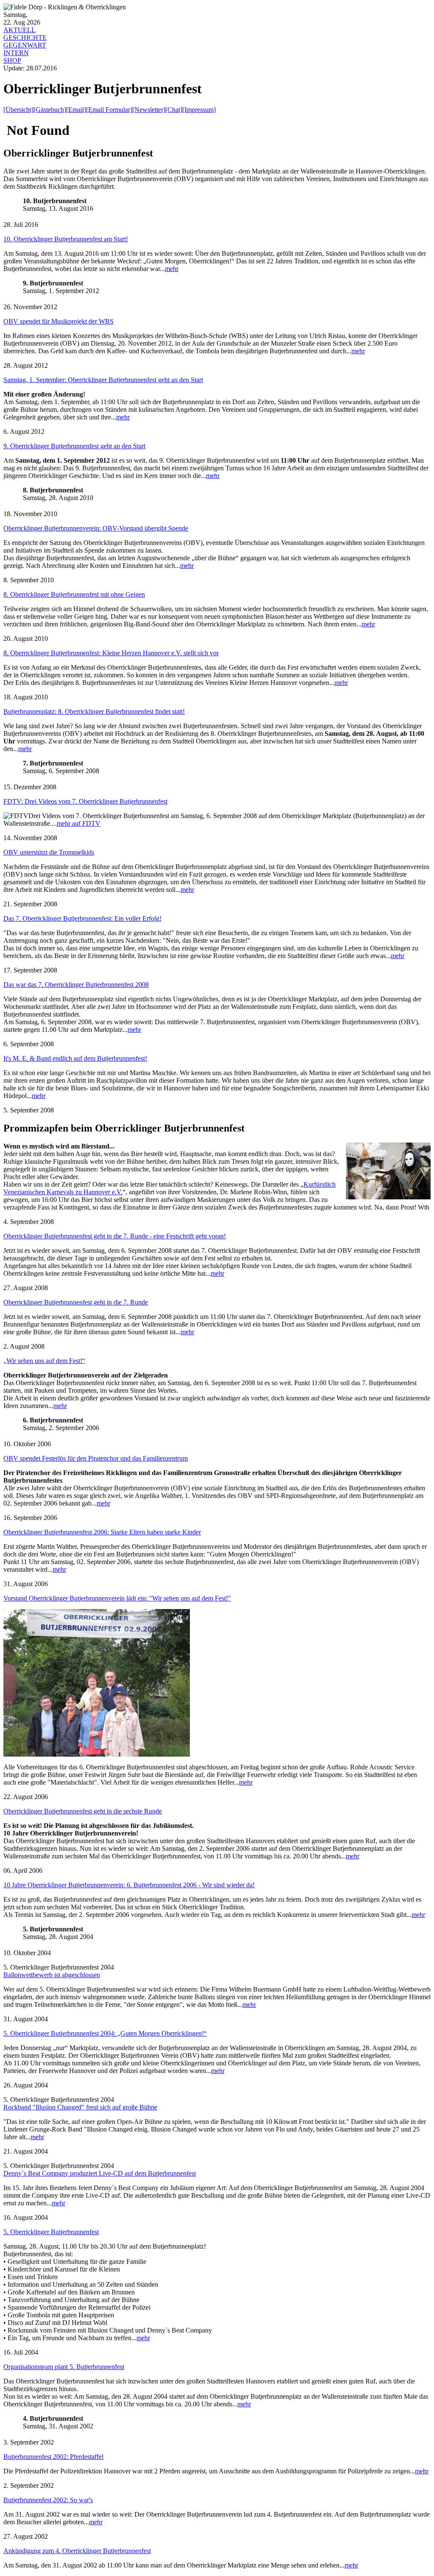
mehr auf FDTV (79, 823)
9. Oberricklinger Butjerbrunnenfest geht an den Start (74, 446)
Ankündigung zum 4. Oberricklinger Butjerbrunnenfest (77, 2551)
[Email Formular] (109, 110)
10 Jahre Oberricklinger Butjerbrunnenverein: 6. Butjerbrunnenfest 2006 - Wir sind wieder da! (129, 1885)
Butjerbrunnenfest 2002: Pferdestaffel (53, 2457)
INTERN (16, 53)
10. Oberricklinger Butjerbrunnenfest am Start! (66, 239)
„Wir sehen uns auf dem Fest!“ (44, 1361)
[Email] (76, 110)
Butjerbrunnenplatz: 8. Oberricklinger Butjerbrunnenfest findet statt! (94, 711)
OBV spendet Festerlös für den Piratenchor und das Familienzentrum (96, 1458)
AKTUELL (19, 30)
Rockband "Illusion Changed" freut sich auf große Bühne (80, 2107)
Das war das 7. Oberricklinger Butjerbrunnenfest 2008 (76, 985)
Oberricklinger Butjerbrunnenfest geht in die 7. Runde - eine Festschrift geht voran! (115, 1236)
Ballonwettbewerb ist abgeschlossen (52, 1975)
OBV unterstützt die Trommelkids (49, 852)
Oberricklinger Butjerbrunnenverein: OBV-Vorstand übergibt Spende (96, 528)
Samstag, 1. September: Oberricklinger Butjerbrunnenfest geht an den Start (103, 380)
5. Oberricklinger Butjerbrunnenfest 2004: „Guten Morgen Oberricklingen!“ (105, 2033)
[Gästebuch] (50, 110)
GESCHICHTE (25, 38)
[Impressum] (199, 110)
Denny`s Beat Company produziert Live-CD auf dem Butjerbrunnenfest (100, 2173)
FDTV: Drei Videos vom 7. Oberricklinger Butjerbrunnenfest (85, 801)
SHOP (12, 60)
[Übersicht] (18, 110)
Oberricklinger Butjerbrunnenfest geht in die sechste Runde (83, 1811)
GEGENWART (25, 45)
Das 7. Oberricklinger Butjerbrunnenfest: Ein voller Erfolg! (82, 918)
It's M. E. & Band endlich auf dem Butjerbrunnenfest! (75, 1058)
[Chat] (174, 110)
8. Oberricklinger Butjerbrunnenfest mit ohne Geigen (74, 594)
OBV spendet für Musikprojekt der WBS (58, 321)
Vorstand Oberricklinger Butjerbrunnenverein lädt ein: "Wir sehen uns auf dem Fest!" (117, 1598)
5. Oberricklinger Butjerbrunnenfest (51, 2232)
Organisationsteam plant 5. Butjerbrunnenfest (64, 2367)
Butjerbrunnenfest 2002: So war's (48, 2500)
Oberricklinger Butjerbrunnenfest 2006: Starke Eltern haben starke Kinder (102, 1532)
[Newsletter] (149, 110)
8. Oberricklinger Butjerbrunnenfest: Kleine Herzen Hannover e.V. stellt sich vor (111, 653)
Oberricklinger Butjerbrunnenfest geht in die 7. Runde (76, 1302)
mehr (172, 269)
